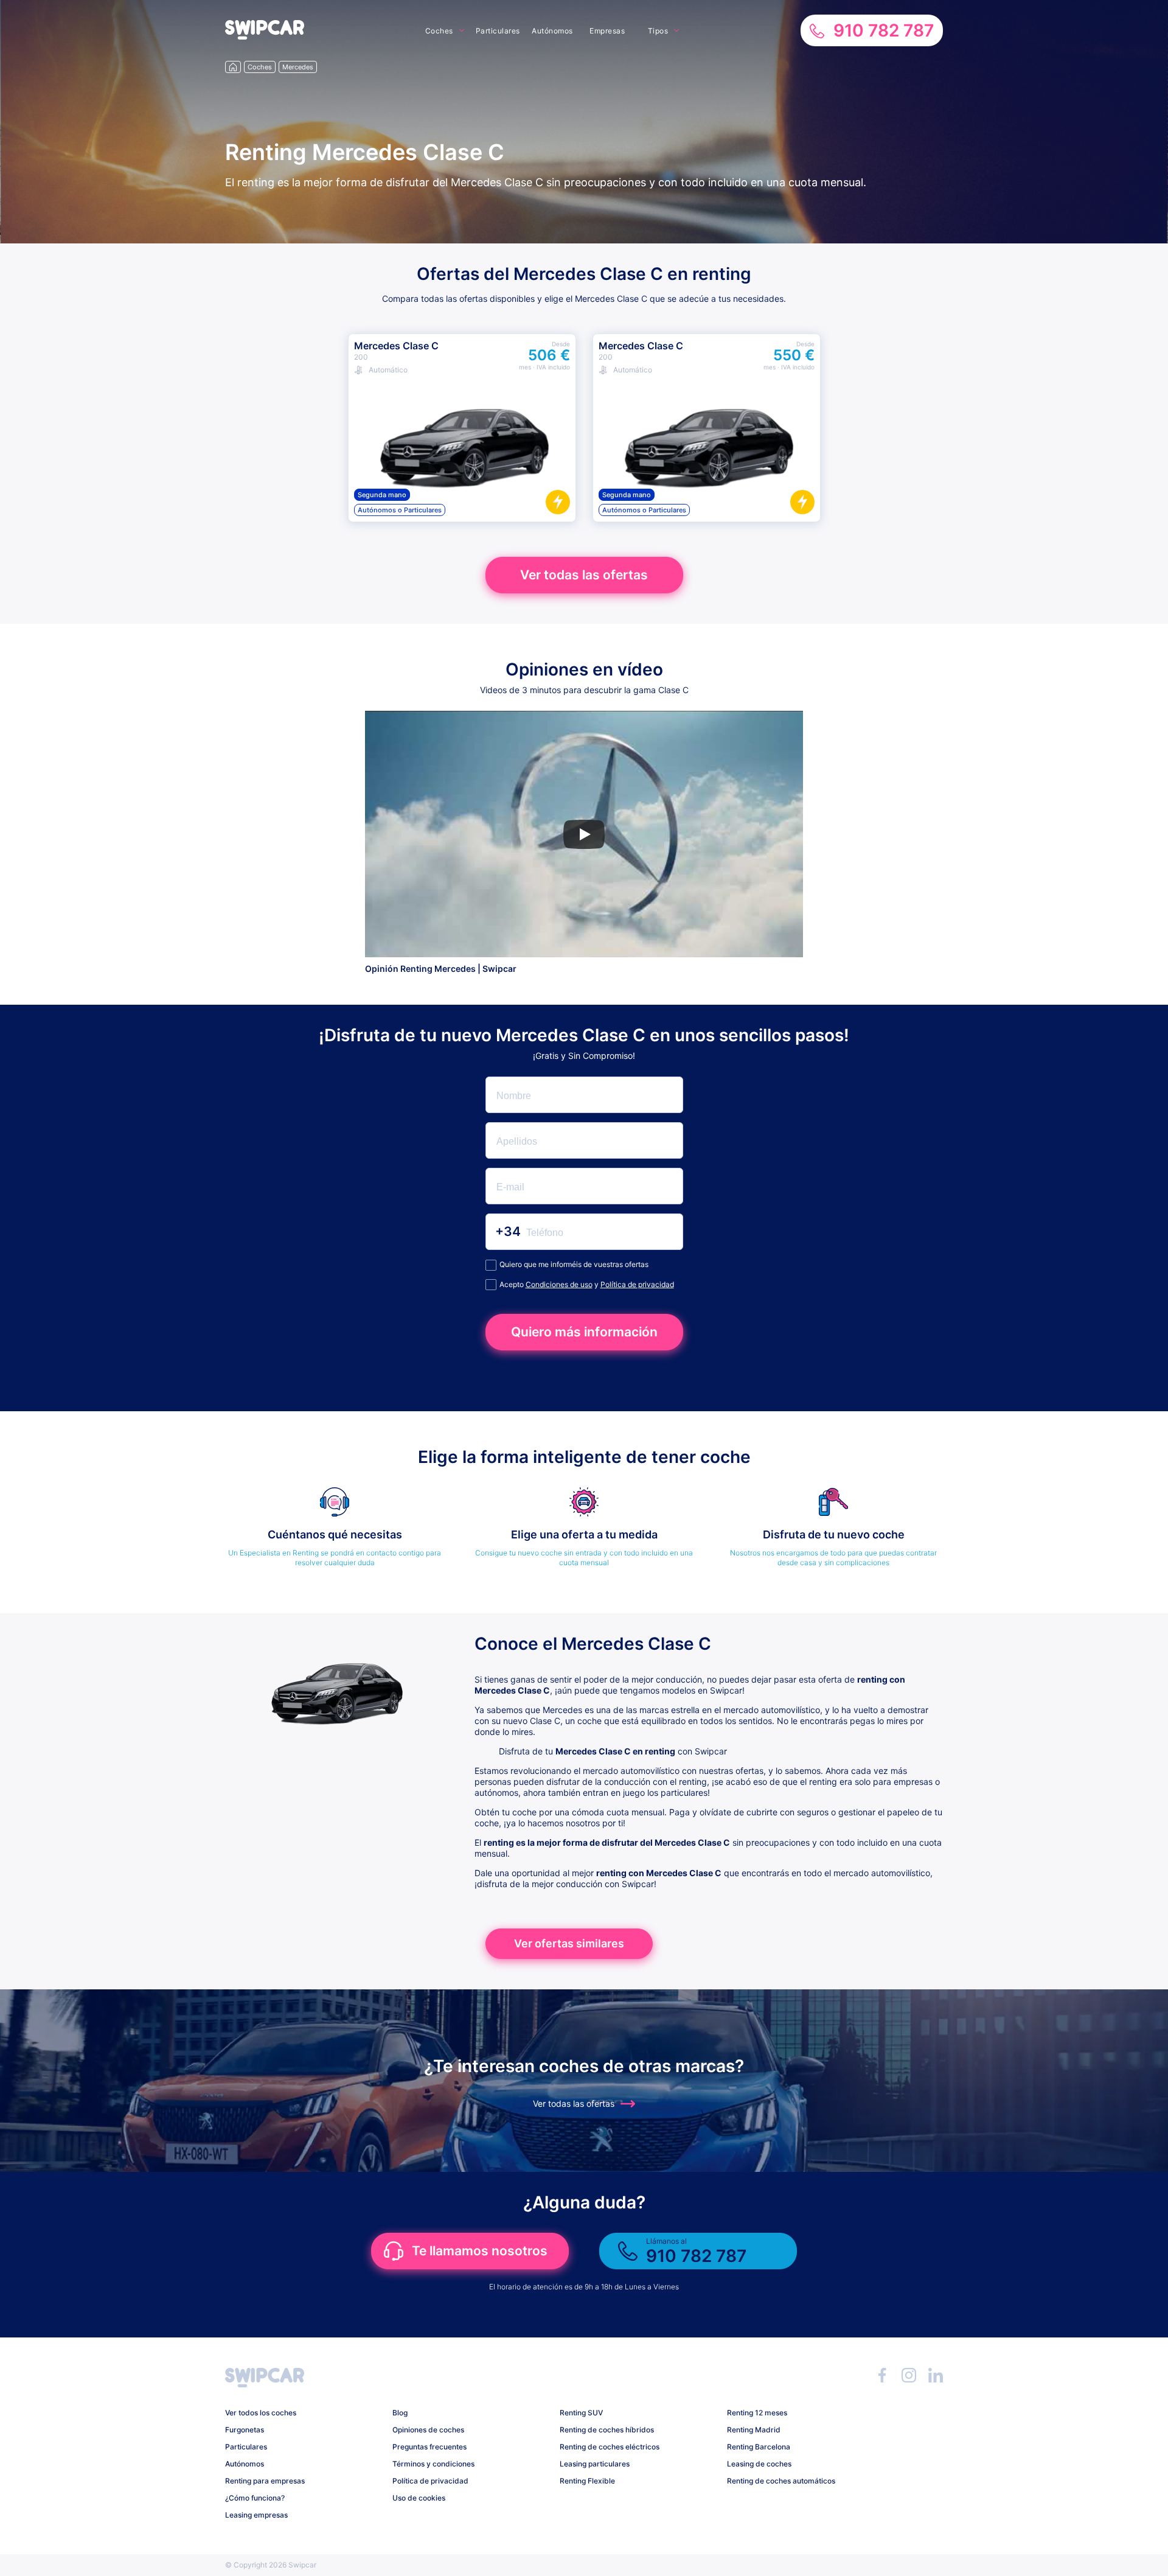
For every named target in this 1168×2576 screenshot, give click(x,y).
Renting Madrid (754, 2430)
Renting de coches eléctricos (610, 2447)
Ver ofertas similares (569, 1943)
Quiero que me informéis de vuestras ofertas (574, 1264)
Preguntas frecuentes (429, 2447)
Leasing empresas (256, 2515)
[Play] (584, 834)
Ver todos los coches (261, 2413)
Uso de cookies (419, 2498)
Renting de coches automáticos (781, 2481)
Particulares (498, 31)
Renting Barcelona (759, 2447)
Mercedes (298, 67)
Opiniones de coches (428, 2430)
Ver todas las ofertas (584, 575)
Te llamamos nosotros (480, 2251)
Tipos (658, 31)
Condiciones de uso (559, 1284)
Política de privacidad (637, 1284)
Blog (400, 2413)
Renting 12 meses (757, 2413)
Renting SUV (581, 2413)
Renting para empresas (265, 2481)
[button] (265, 36)
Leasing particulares (595, 2464)
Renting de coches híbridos (607, 2430)
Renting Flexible (587, 2481)
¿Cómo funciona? (255, 2498)
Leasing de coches (759, 2464)
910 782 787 (884, 30)
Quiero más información (584, 1332)
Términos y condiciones (433, 2464)
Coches (439, 31)
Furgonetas (245, 2430)
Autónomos (552, 31)
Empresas (607, 31)
